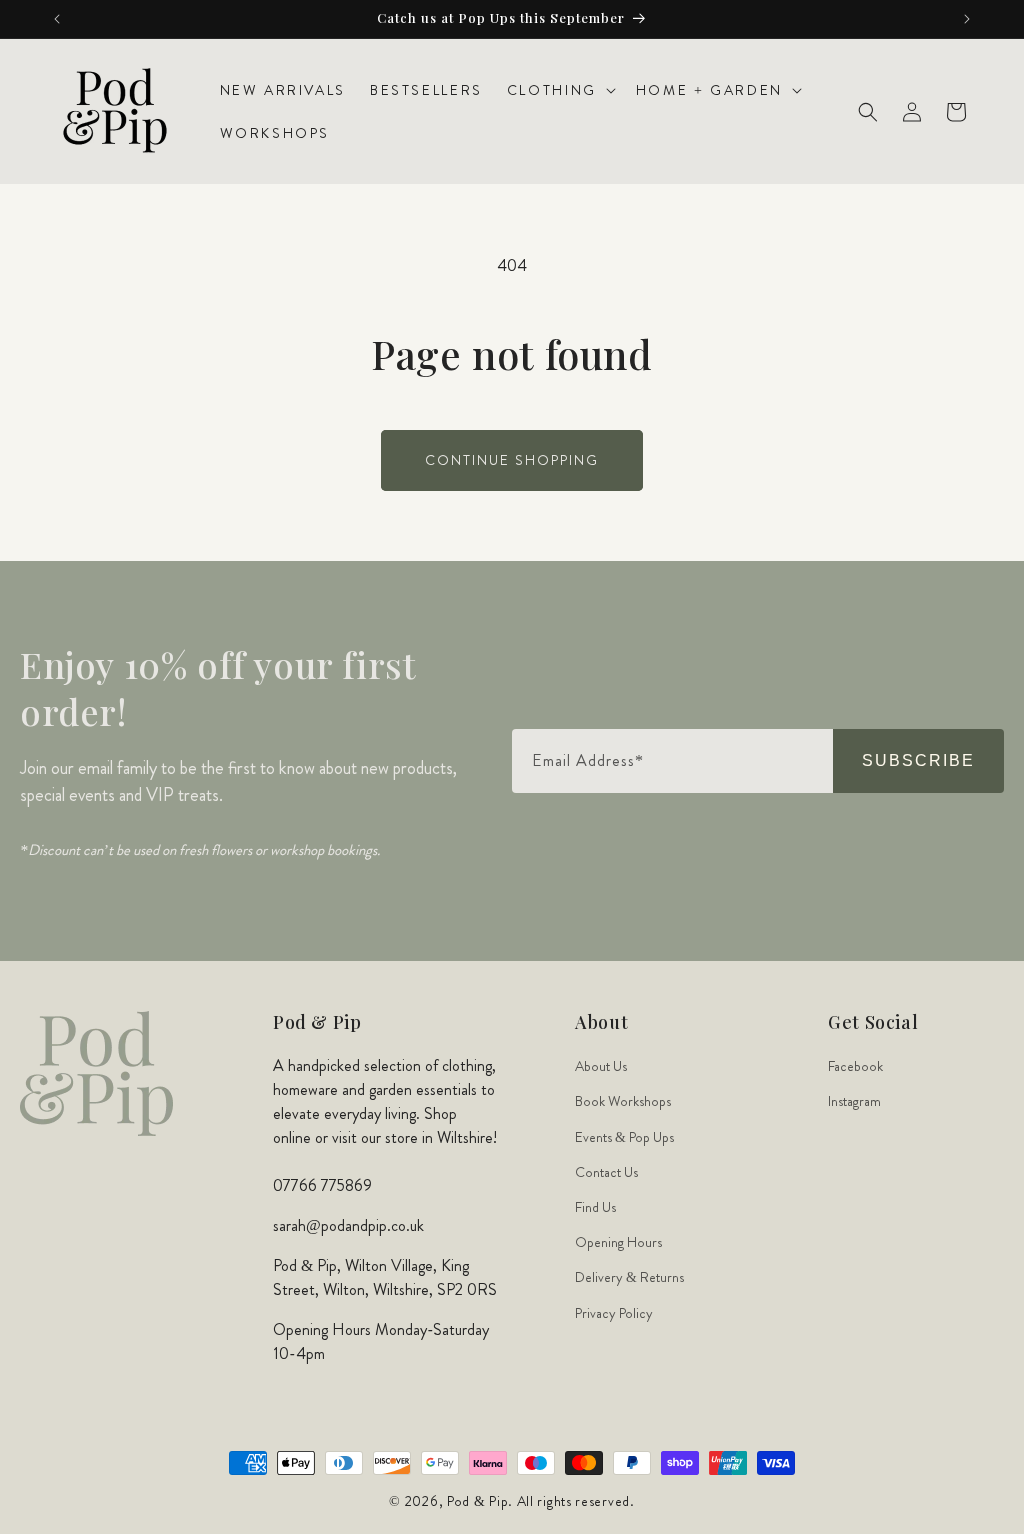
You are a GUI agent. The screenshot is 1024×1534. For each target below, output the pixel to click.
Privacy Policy (614, 1313)
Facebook (855, 1066)
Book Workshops (623, 1101)
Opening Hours (618, 1242)
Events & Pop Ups (624, 1137)
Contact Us (606, 1172)
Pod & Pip (477, 1501)
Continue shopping (512, 460)
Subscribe (918, 760)
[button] (559, 90)
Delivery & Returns (629, 1277)
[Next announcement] (967, 19)
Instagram (854, 1101)
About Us (601, 1066)
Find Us (595, 1207)
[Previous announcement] (57, 19)
